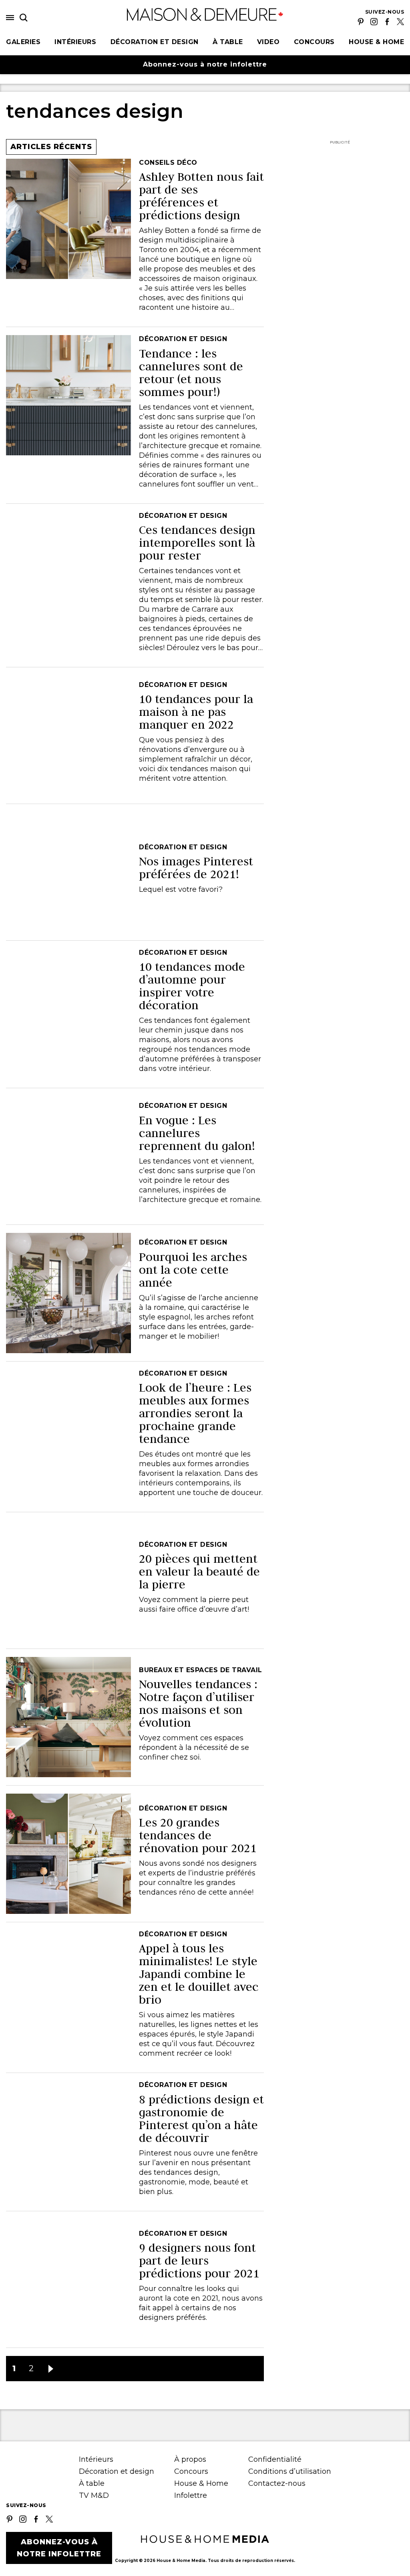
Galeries (23, 42)
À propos (190, 2459)
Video (268, 42)
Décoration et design (155, 42)
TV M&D (94, 2495)
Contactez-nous (277, 2483)
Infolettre (191, 2495)
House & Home (376, 42)
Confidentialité (275, 2459)
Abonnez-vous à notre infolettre (205, 64)
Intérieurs (75, 42)
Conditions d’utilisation (290, 2471)
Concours (314, 42)
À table (228, 42)
